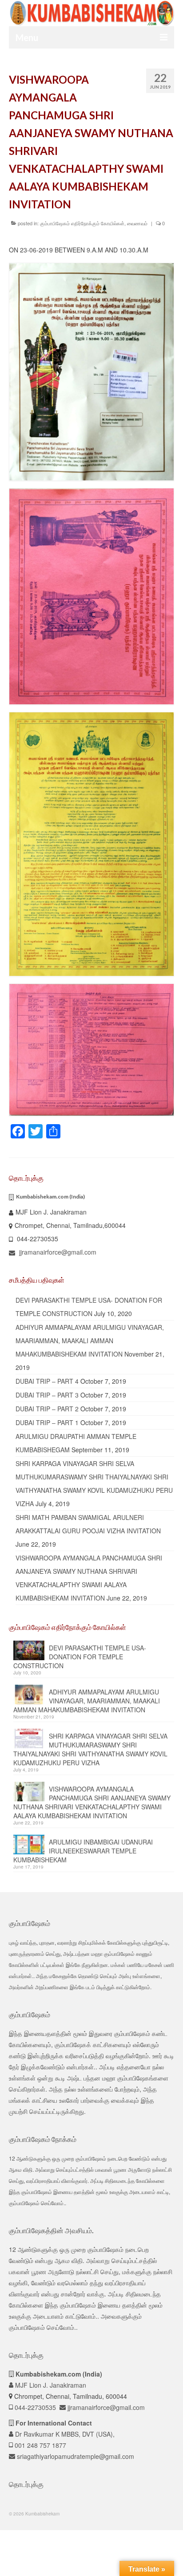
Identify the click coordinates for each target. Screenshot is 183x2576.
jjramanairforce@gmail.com (57, 1252)
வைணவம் (137, 223)
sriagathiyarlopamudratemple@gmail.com (75, 2456)
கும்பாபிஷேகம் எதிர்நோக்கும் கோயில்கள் (82, 223)
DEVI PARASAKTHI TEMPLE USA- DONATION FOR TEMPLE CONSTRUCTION (80, 1657)
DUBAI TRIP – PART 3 (47, 1395)
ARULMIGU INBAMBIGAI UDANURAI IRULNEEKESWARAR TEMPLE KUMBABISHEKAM (83, 1851)
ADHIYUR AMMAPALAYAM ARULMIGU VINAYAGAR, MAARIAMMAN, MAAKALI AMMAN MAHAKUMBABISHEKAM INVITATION (90, 1341)
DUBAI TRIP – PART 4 (47, 1381)
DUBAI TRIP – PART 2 (47, 1409)
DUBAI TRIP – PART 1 (47, 1422)
